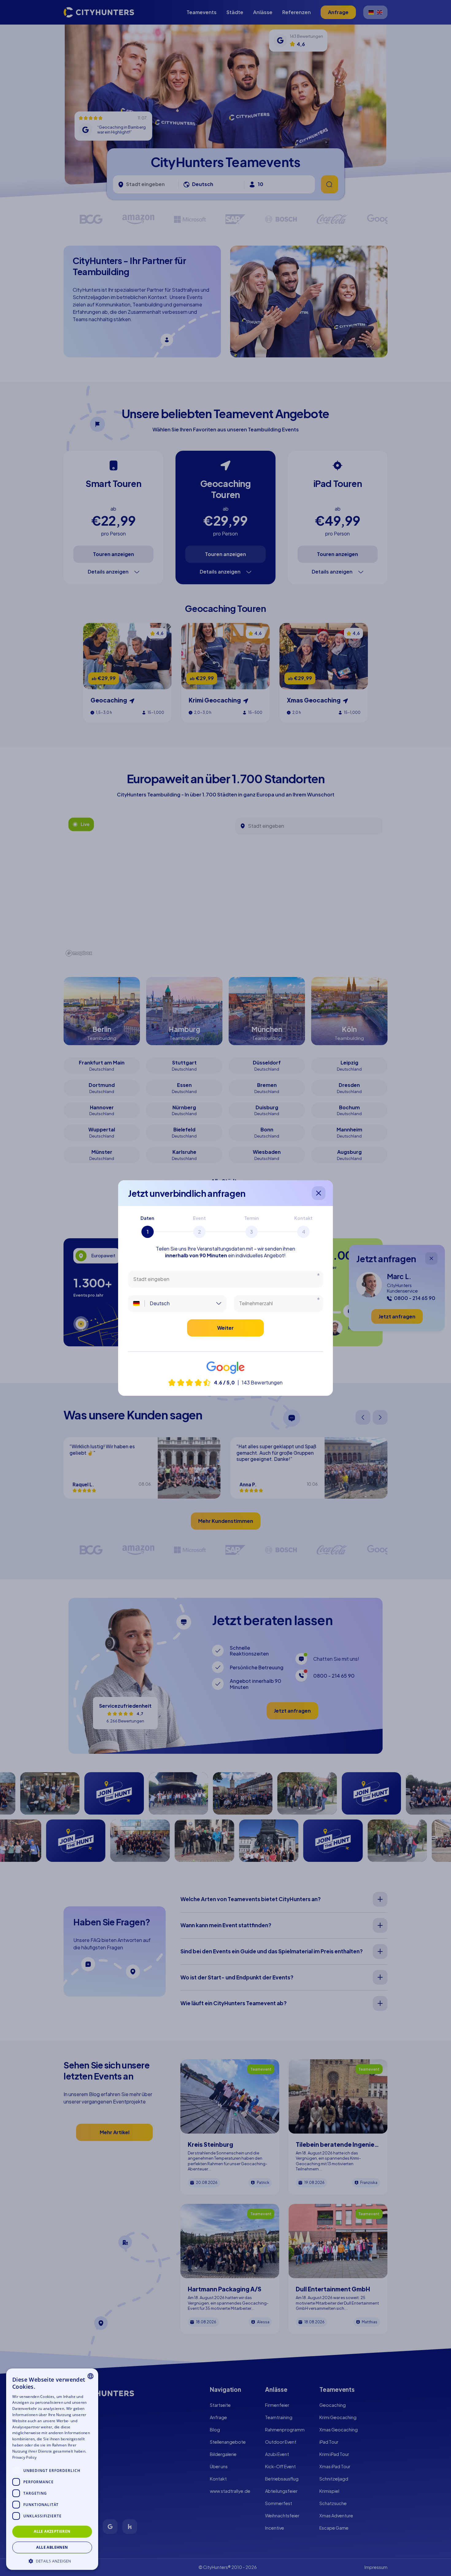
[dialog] (52, 2469)
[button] (52, 2560)
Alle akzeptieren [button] (52, 2531)
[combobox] (91, 2376)
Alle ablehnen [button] (52, 2547)
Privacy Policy (24, 2457)
